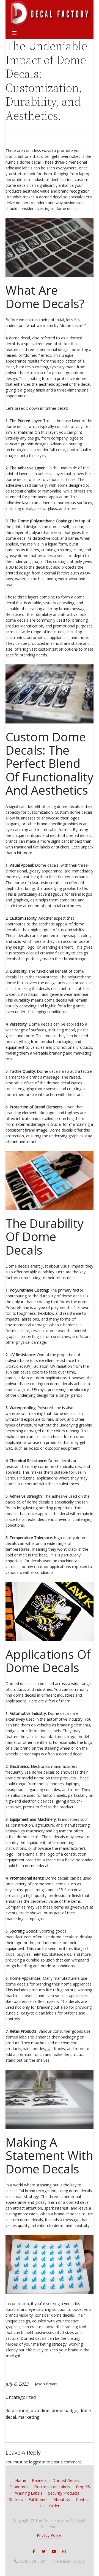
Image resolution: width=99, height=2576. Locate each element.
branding (40, 2410)
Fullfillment (38, 2499)
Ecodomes (19, 2487)
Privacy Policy (49, 2535)
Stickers (16, 2499)
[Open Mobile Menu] (14, 33)
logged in (37, 2462)
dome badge (64, 2410)
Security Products (64, 2493)
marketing (29, 2417)
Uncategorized (21, 2397)
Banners (39, 2480)
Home (21, 2480)
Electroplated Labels (52, 2487)
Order (54, 2506)
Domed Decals (66, 2480)
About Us (62, 2499)
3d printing (17, 2410)
